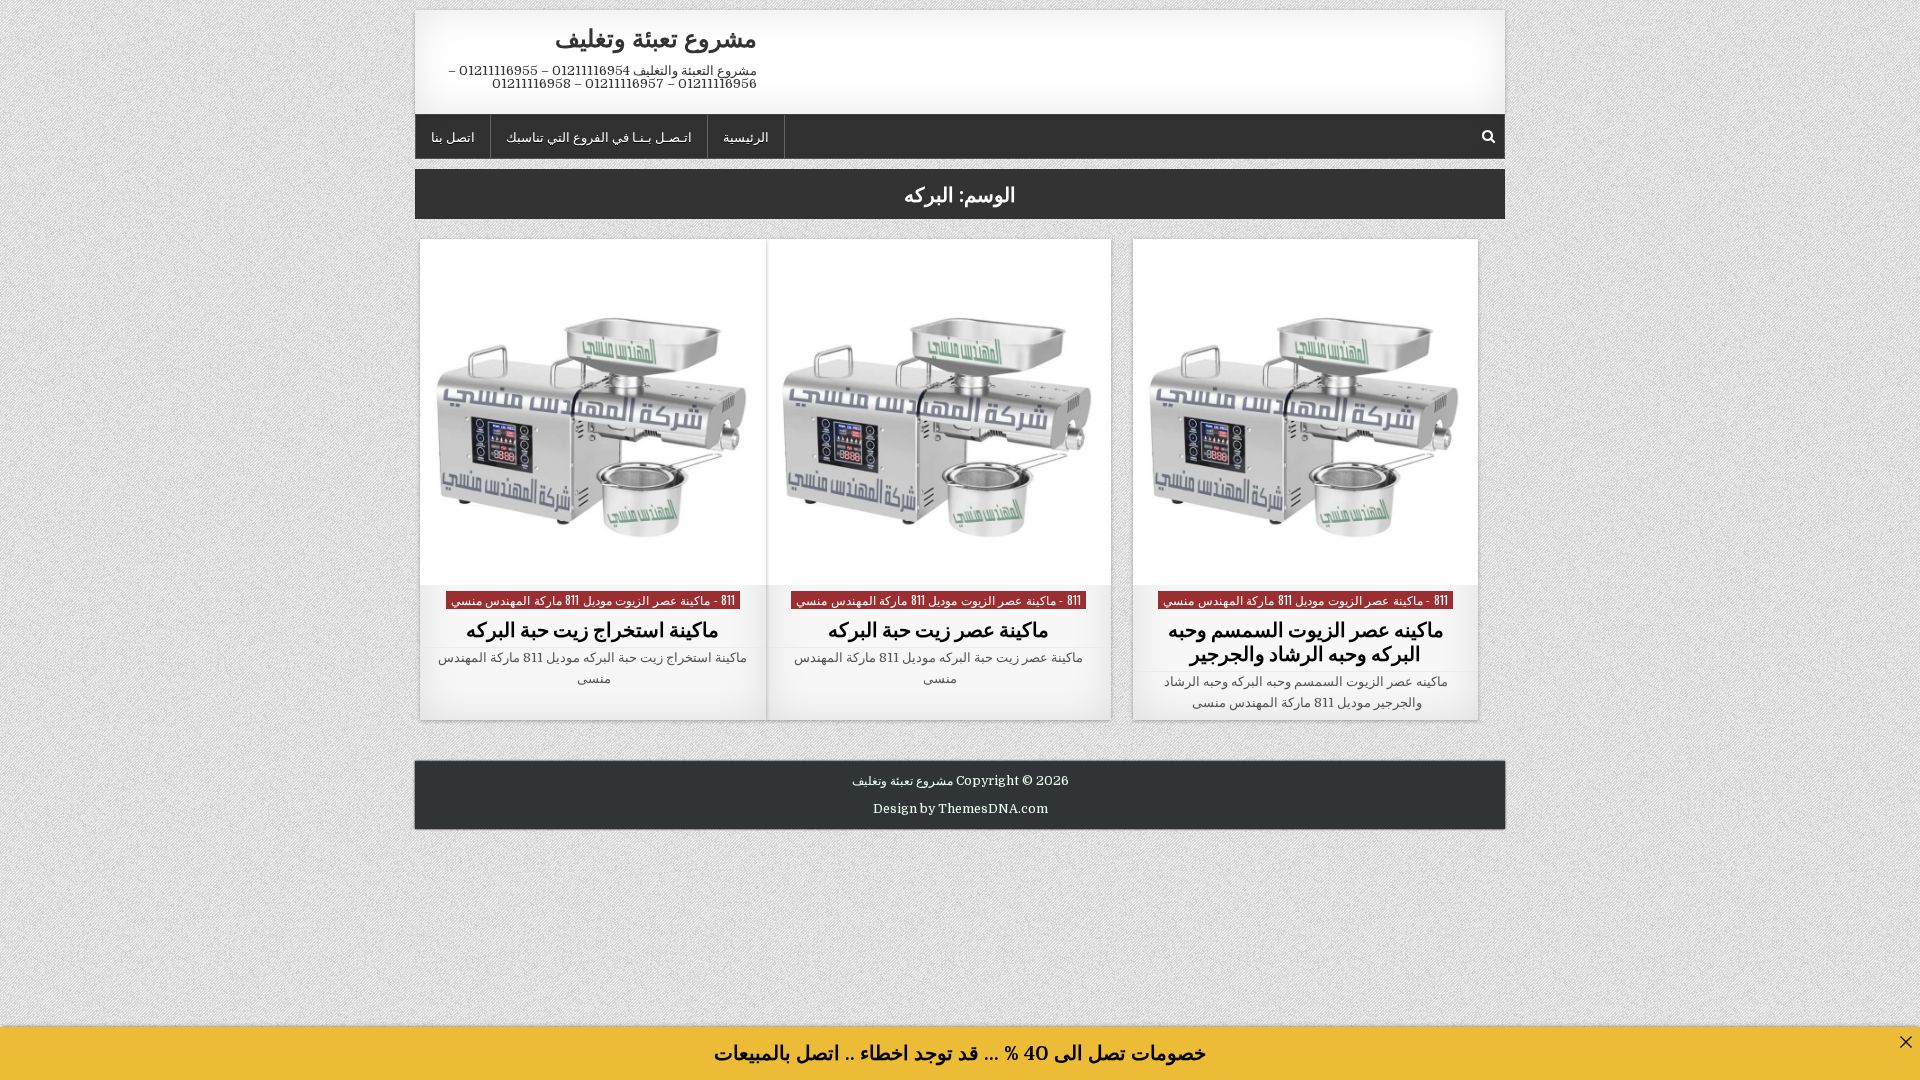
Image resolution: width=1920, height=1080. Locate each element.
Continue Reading (1300, 559)
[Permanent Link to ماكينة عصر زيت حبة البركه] (939, 412)
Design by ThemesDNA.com (960, 809)
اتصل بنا (453, 136)
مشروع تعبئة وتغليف (656, 37)
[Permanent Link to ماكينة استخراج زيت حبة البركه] (593, 412)
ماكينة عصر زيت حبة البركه (938, 628)
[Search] (1488, 136)
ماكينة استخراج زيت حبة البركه (592, 628)
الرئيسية (746, 136)
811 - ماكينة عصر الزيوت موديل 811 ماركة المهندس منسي (1305, 599)
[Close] (1905, 1041)
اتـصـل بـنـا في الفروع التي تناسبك (599, 136)
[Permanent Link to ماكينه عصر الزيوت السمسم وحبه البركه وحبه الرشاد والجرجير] (1306, 412)
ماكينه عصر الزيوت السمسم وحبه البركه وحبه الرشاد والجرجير (1306, 640)
